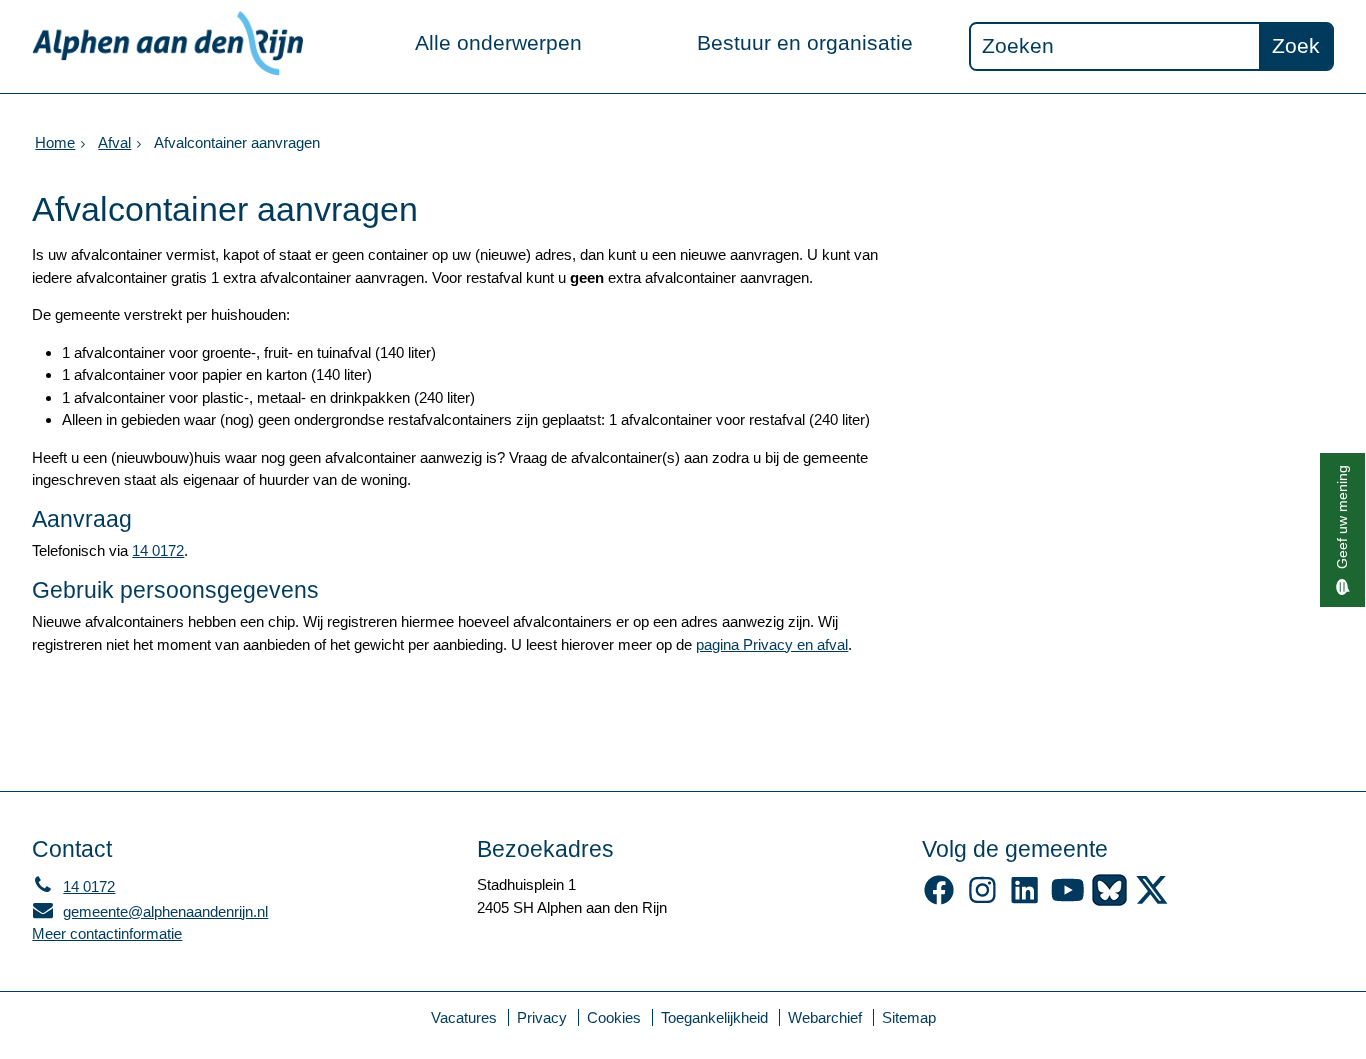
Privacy (542, 1017)
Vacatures (464, 1017)
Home (55, 142)
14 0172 (158, 550)
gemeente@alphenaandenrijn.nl (150, 911)
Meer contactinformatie (107, 933)
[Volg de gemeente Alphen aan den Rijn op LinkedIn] (1024, 900)
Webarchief (825, 1017)
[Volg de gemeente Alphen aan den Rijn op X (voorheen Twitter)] (1152, 900)
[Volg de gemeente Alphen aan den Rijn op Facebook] (939, 900)
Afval (114, 142)
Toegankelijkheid (714, 1017)
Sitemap (909, 1017)
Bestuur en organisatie (805, 42)
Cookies (614, 1017)
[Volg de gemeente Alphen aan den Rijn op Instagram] (982, 900)
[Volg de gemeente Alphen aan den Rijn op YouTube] (1067, 900)
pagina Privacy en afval (772, 644)
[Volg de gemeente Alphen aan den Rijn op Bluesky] (1109, 900)
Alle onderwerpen (498, 42)
